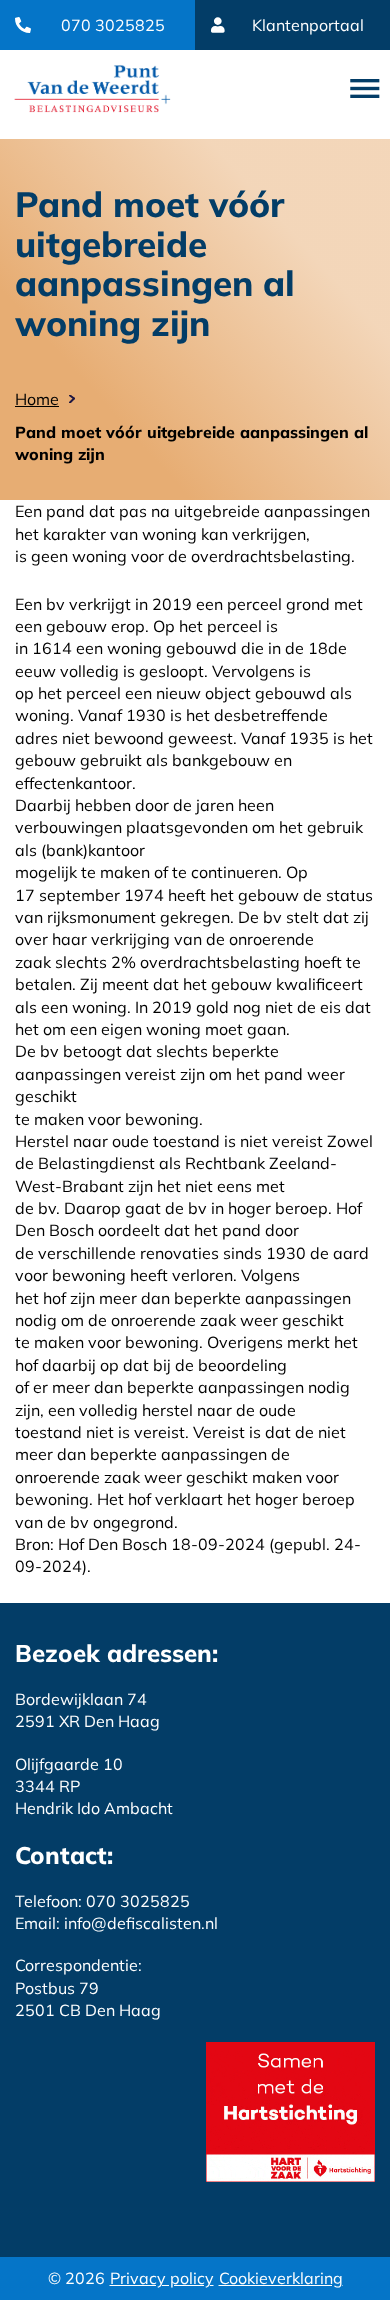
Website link (92, 88)
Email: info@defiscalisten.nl (116, 1923)
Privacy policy (162, 2278)
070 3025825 (113, 25)
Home (37, 399)
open (365, 89)
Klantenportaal (308, 25)
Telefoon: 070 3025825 (102, 1901)
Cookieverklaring (281, 2278)
